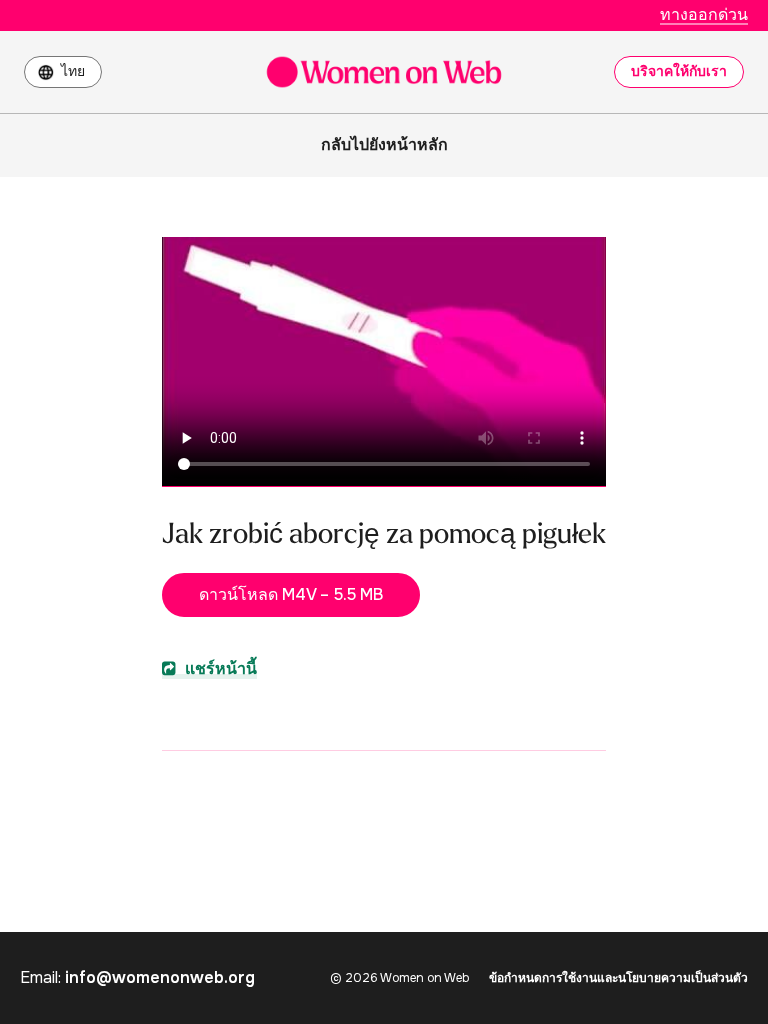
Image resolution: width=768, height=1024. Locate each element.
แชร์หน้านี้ (219, 668)
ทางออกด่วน (704, 14)
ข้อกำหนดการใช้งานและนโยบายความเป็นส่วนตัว (618, 978)
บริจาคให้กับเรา (679, 71)
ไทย (73, 71)
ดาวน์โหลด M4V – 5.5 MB (291, 594)
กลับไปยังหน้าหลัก (384, 144)
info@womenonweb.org (160, 977)
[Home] (384, 72)
